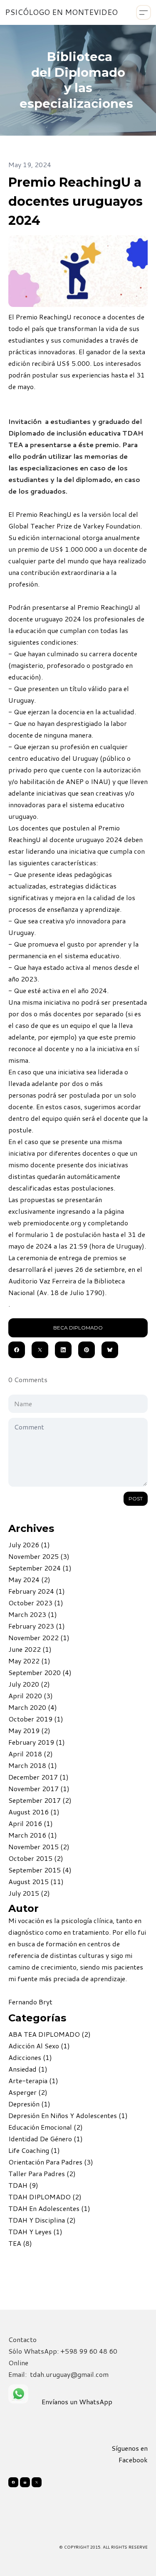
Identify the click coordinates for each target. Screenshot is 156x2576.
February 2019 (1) (37, 1742)
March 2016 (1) (33, 1835)
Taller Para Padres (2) (42, 2173)
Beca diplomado (78, 1328)
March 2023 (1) (33, 1614)
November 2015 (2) (39, 1847)
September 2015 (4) (40, 1870)
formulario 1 (35, 1234)
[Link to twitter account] (37, 2482)
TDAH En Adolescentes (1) (49, 2208)
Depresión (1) (29, 2104)
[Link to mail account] (25, 2482)
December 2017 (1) (38, 1777)
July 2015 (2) (29, 1893)
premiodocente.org (52, 1223)
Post (136, 1499)
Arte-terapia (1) (33, 2081)
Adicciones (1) (30, 2057)
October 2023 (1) (36, 1603)
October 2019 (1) (36, 1719)
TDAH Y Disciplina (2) (42, 2220)
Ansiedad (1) (28, 2069)
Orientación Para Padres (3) (51, 2162)
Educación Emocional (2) (46, 2127)
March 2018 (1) (33, 1765)
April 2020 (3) (31, 1696)
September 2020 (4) (40, 1672)
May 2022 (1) (29, 1661)
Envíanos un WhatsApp (77, 2402)
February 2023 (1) (37, 1626)
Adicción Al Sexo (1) (39, 2046)
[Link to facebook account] (13, 2482)
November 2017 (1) (39, 1788)
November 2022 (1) (39, 1637)
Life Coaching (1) (34, 2150)
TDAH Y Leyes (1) (35, 2231)
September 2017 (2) (40, 1800)
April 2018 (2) (31, 1754)
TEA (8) (20, 2243)
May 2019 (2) (29, 1730)
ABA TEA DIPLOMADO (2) (50, 2034)
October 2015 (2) (36, 1858)
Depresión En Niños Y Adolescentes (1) (68, 2115)
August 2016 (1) (34, 1812)
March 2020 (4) (33, 1707)
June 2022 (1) (30, 1649)
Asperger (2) (28, 2092)
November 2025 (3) (39, 1556)
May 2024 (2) (29, 1579)
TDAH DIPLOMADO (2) (45, 2197)
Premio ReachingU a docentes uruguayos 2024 (76, 201)
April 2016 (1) (31, 1823)
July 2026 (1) (29, 1545)
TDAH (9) (23, 2185)
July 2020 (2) (29, 1684)
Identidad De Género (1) (46, 2139)
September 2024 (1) (40, 1568)
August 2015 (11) (36, 1881)
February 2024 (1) (37, 1591)
